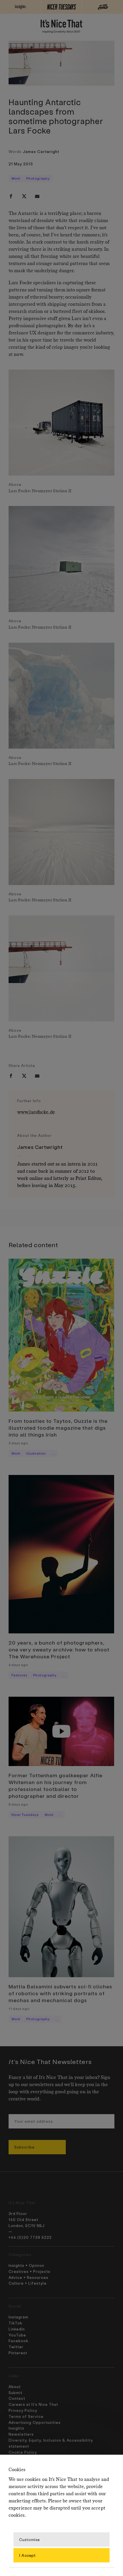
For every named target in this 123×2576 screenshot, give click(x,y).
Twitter (16, 2347)
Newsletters (21, 2434)
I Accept (27, 2555)
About (15, 2386)
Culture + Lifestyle (28, 2283)
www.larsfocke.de (36, 1112)
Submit (15, 2392)
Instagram (18, 2317)
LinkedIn (17, 2329)
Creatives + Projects (29, 2271)
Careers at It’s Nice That (33, 2404)
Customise (29, 2539)
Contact (17, 2398)
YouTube (17, 2335)
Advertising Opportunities (35, 2422)
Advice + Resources (28, 2277)
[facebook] (11, 196)
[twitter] (24, 196)
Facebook (18, 2341)
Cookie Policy (23, 2452)
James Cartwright (41, 151)
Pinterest (18, 2353)
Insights (16, 2428)
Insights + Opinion (26, 2265)
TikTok (15, 2323)
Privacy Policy (23, 2410)
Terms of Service (26, 2416)
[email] (37, 196)
